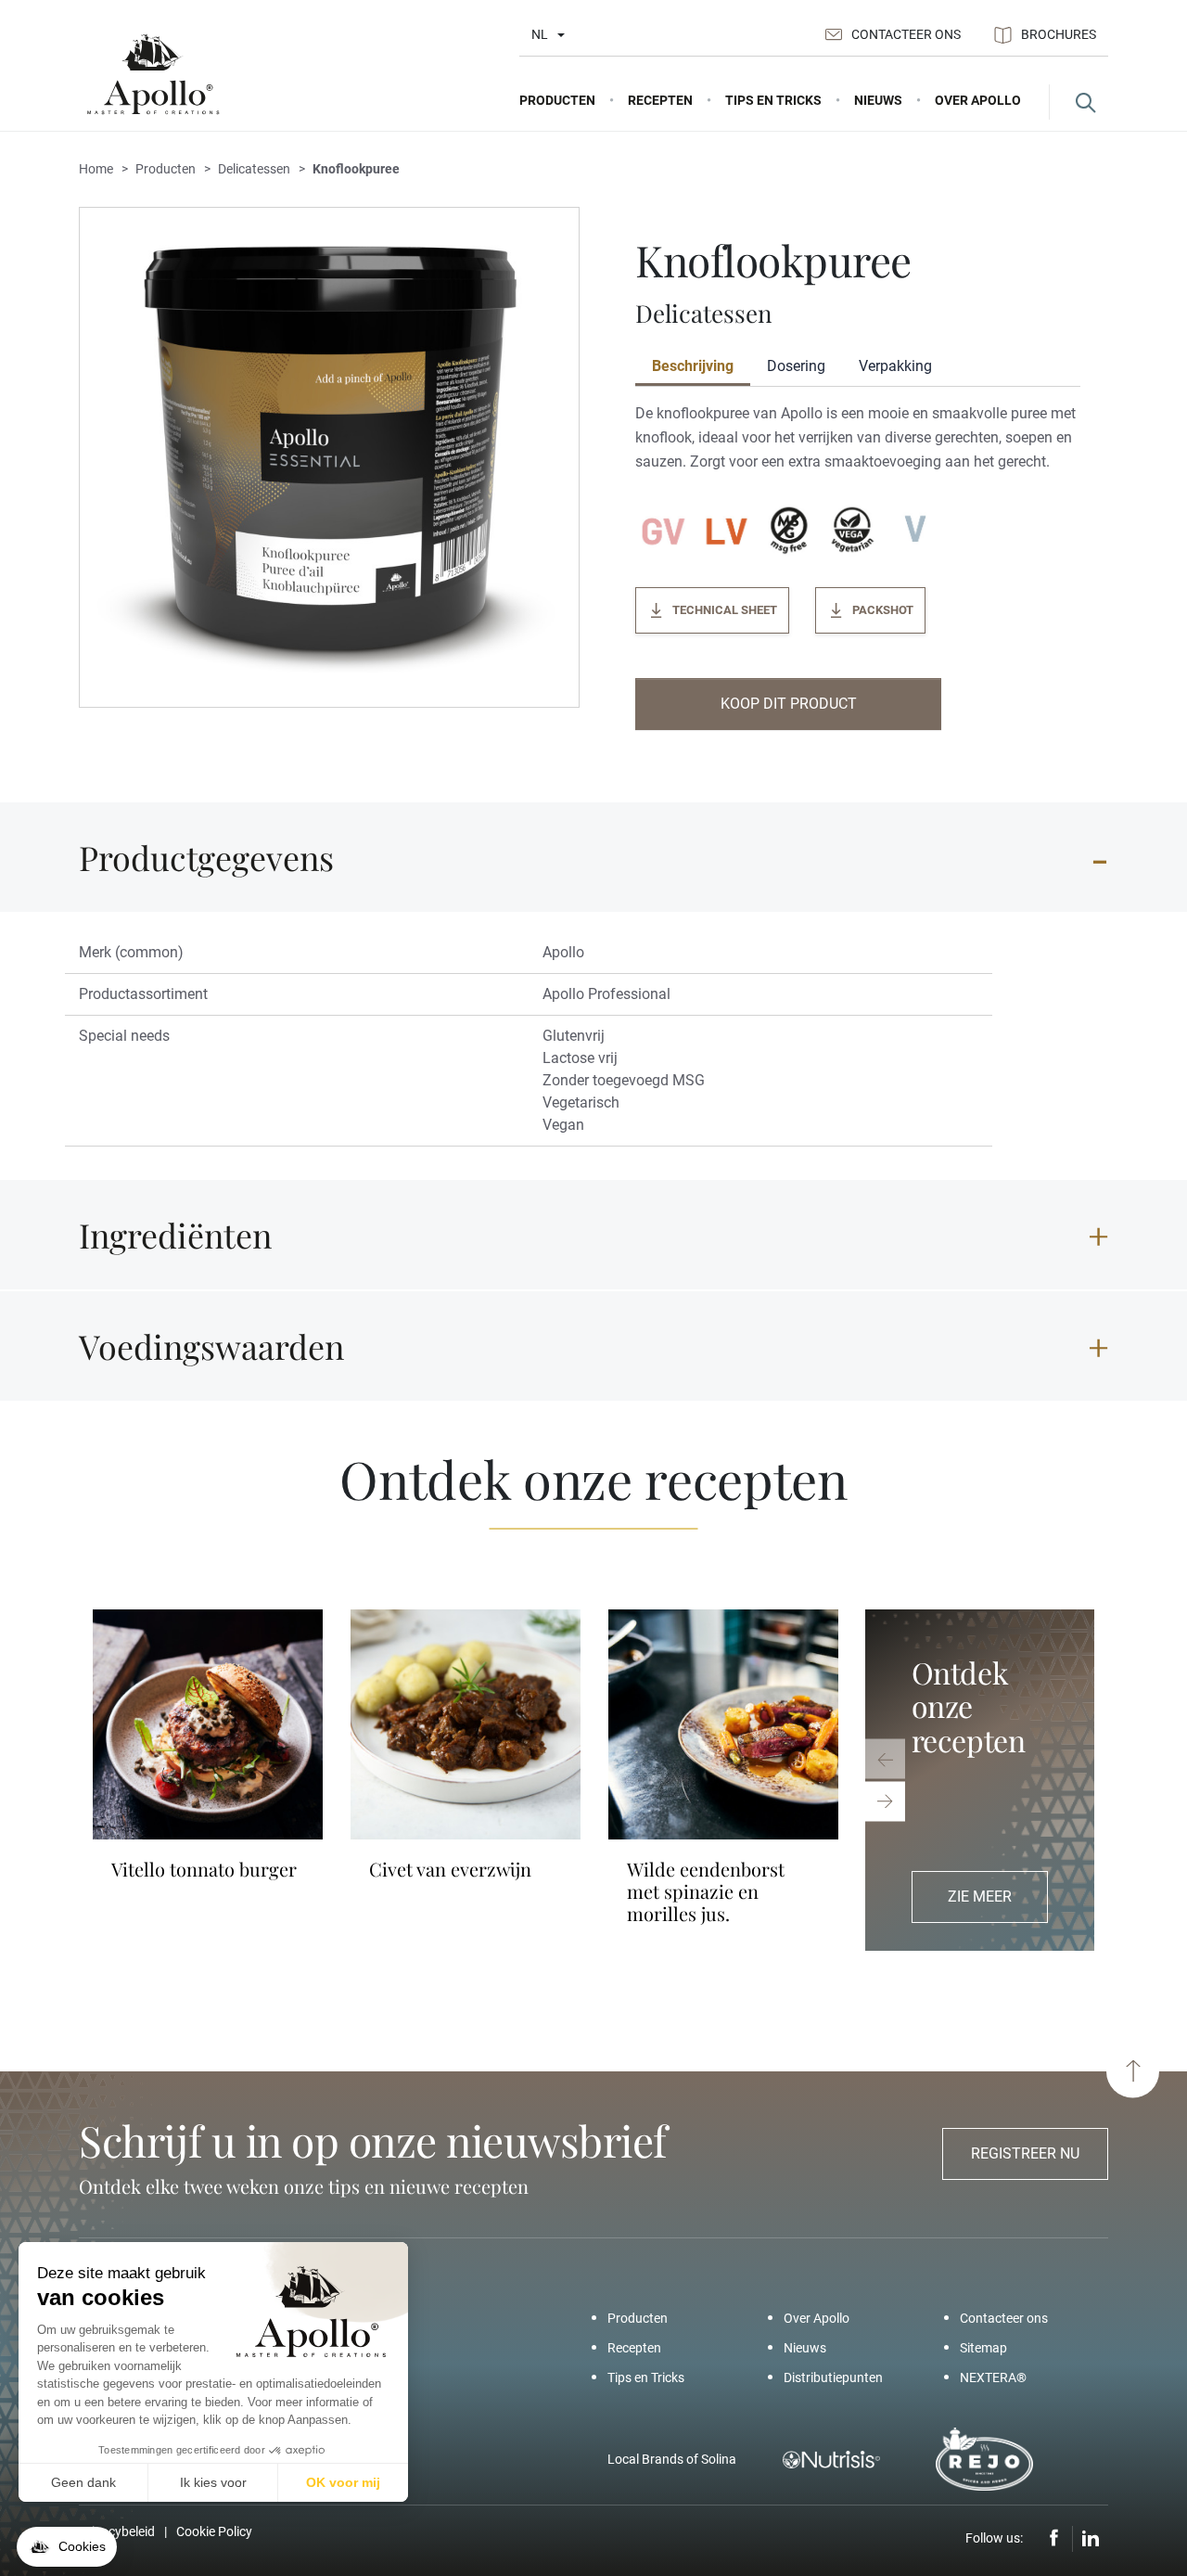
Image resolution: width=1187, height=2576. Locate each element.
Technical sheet (725, 610)
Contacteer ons (906, 34)
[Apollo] (153, 75)
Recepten (634, 2348)
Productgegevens (206, 857)
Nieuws (805, 2348)
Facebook (1054, 2539)
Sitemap (983, 2348)
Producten (638, 2318)
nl (540, 34)
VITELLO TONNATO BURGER (204, 1869)
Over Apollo (817, 2318)
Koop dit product (789, 704)
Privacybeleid (117, 2531)
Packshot (883, 610)
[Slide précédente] (885, 1758)
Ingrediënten (175, 1235)
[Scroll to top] (1133, 2071)
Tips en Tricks (646, 2377)
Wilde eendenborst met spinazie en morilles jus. (706, 1891)
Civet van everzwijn (450, 1869)
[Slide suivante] (885, 1801)
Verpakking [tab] (895, 366)
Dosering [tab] (796, 366)
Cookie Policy (214, 2531)
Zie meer (980, 1897)
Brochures (1059, 34)
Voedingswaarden (211, 1346)
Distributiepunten (833, 2377)
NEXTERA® (993, 2377)
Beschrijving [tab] (693, 366)
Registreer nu (1025, 2153)
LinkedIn (1091, 2539)
